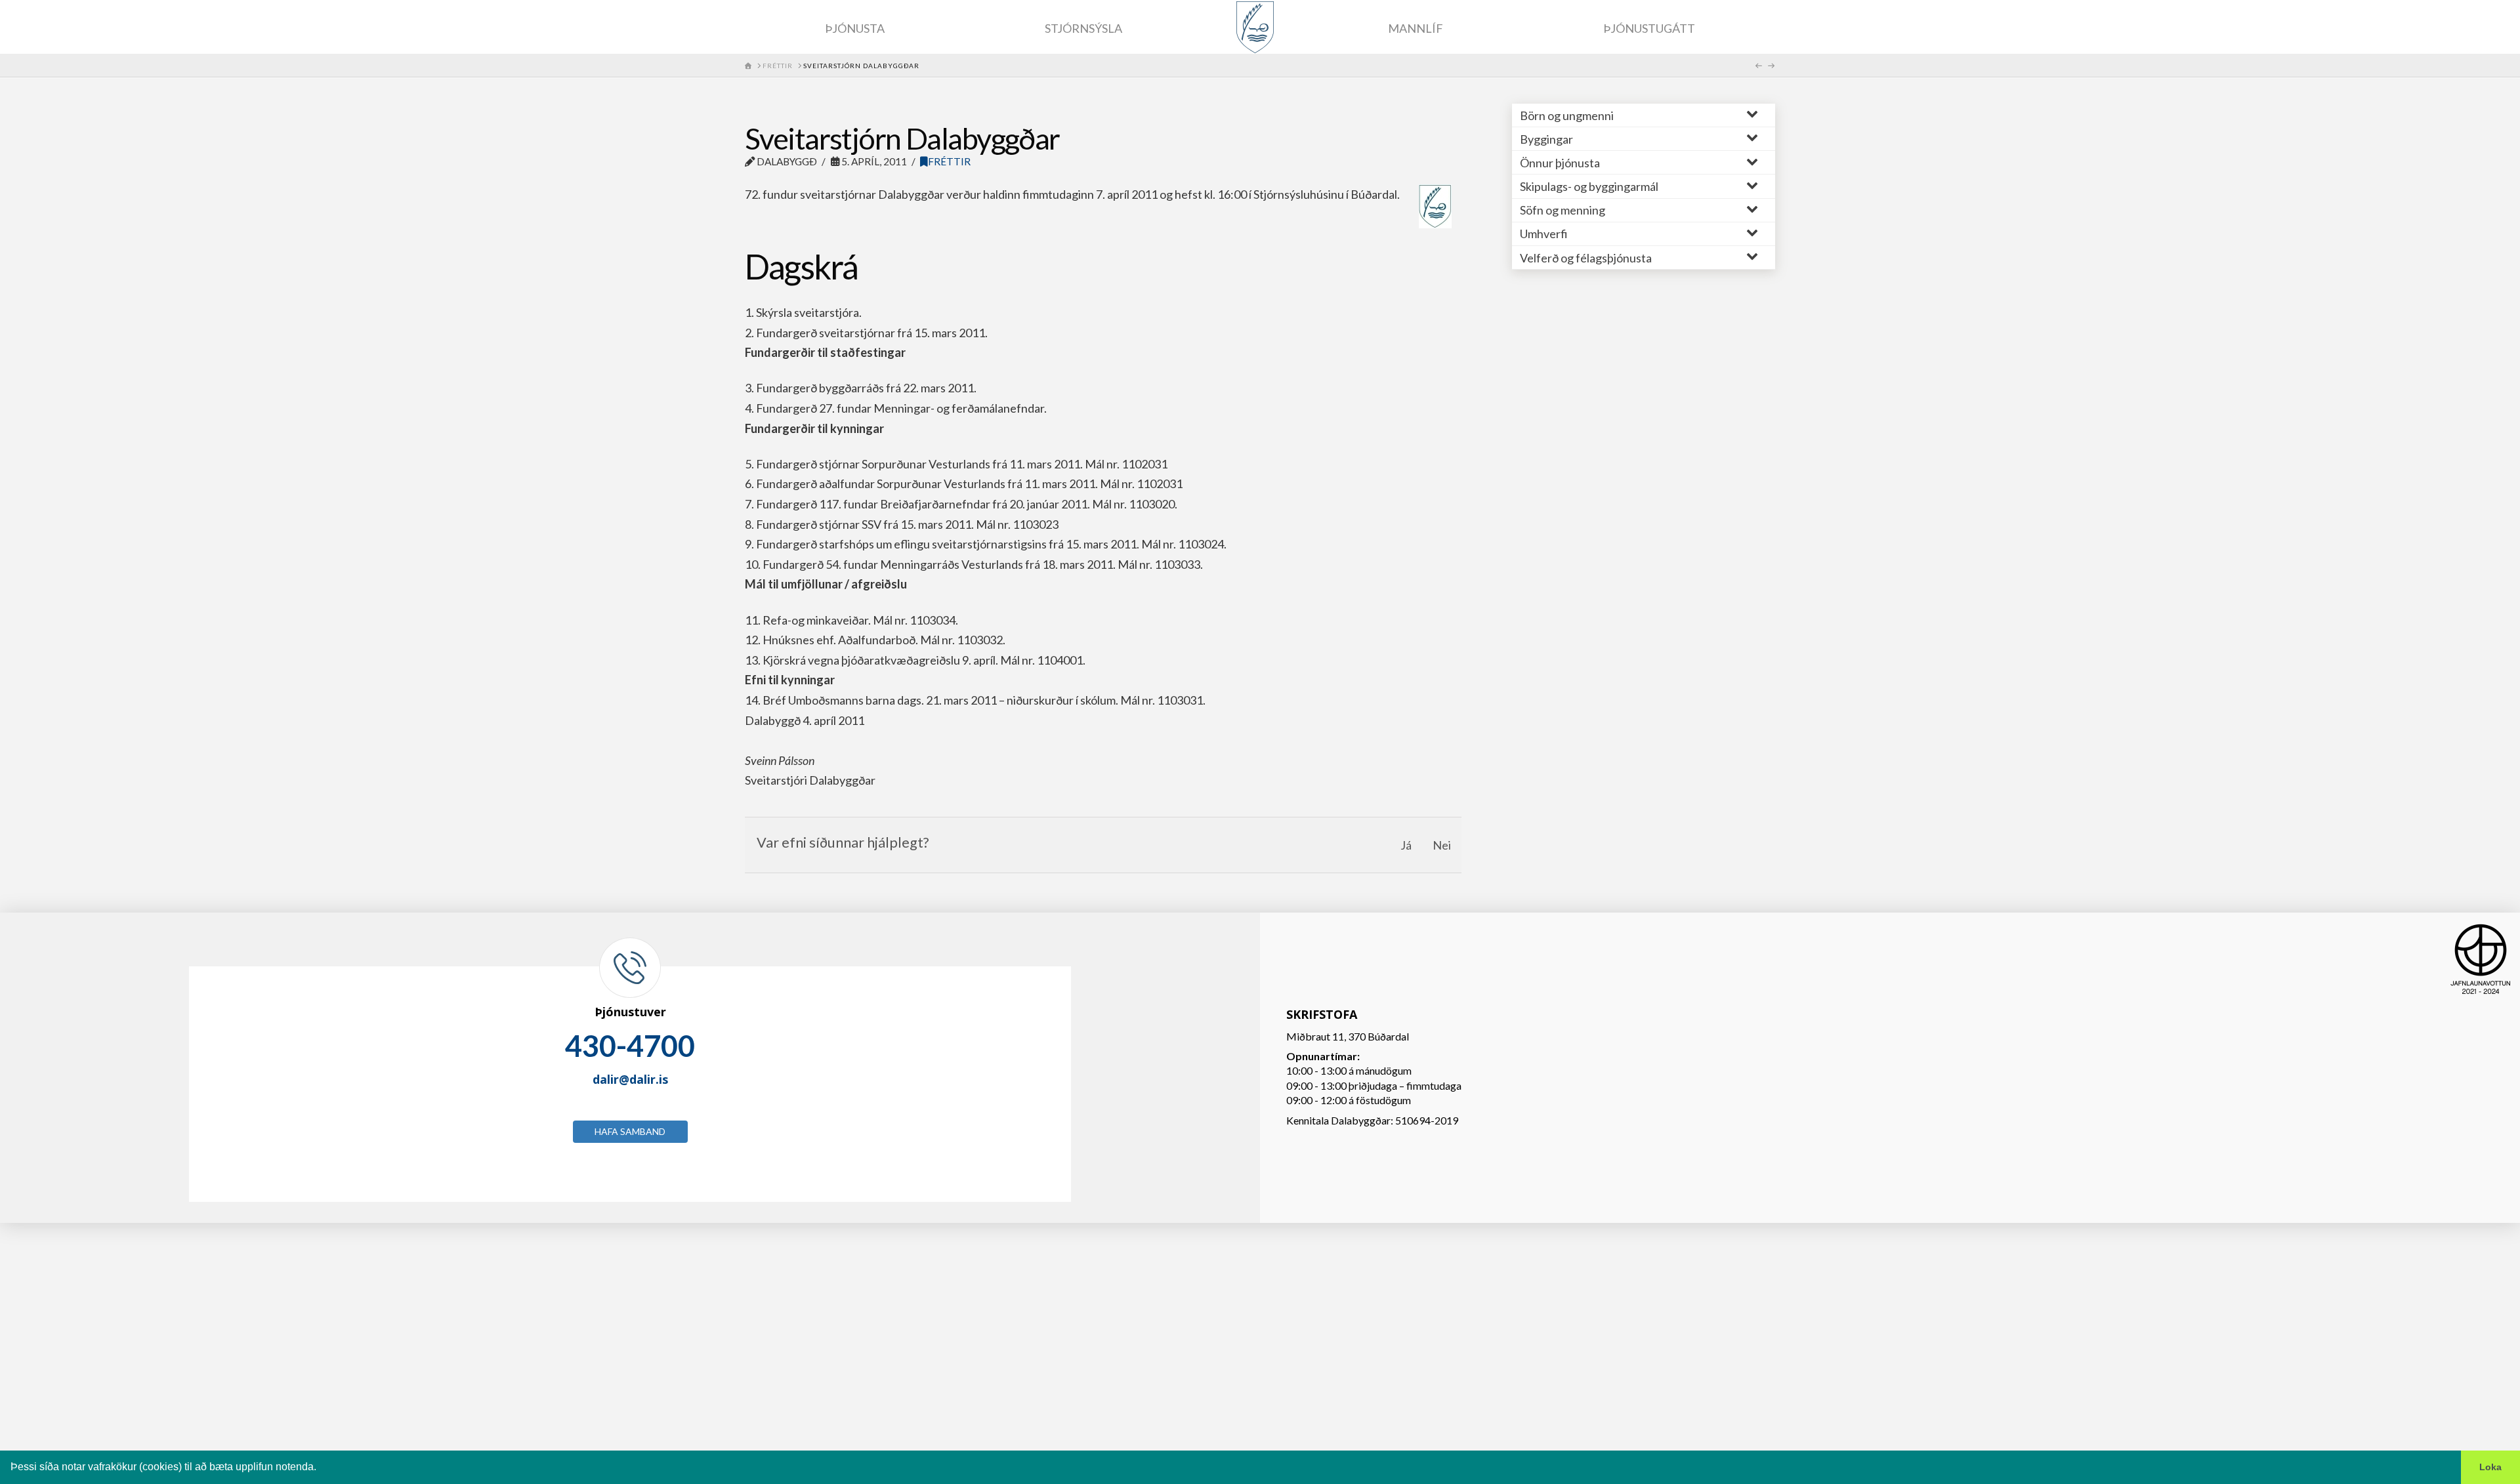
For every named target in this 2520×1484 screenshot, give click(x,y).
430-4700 (630, 1046)
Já (1406, 845)
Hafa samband (630, 1131)
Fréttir (949, 161)
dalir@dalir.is (630, 1079)
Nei (1442, 845)
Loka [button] (2490, 1467)
